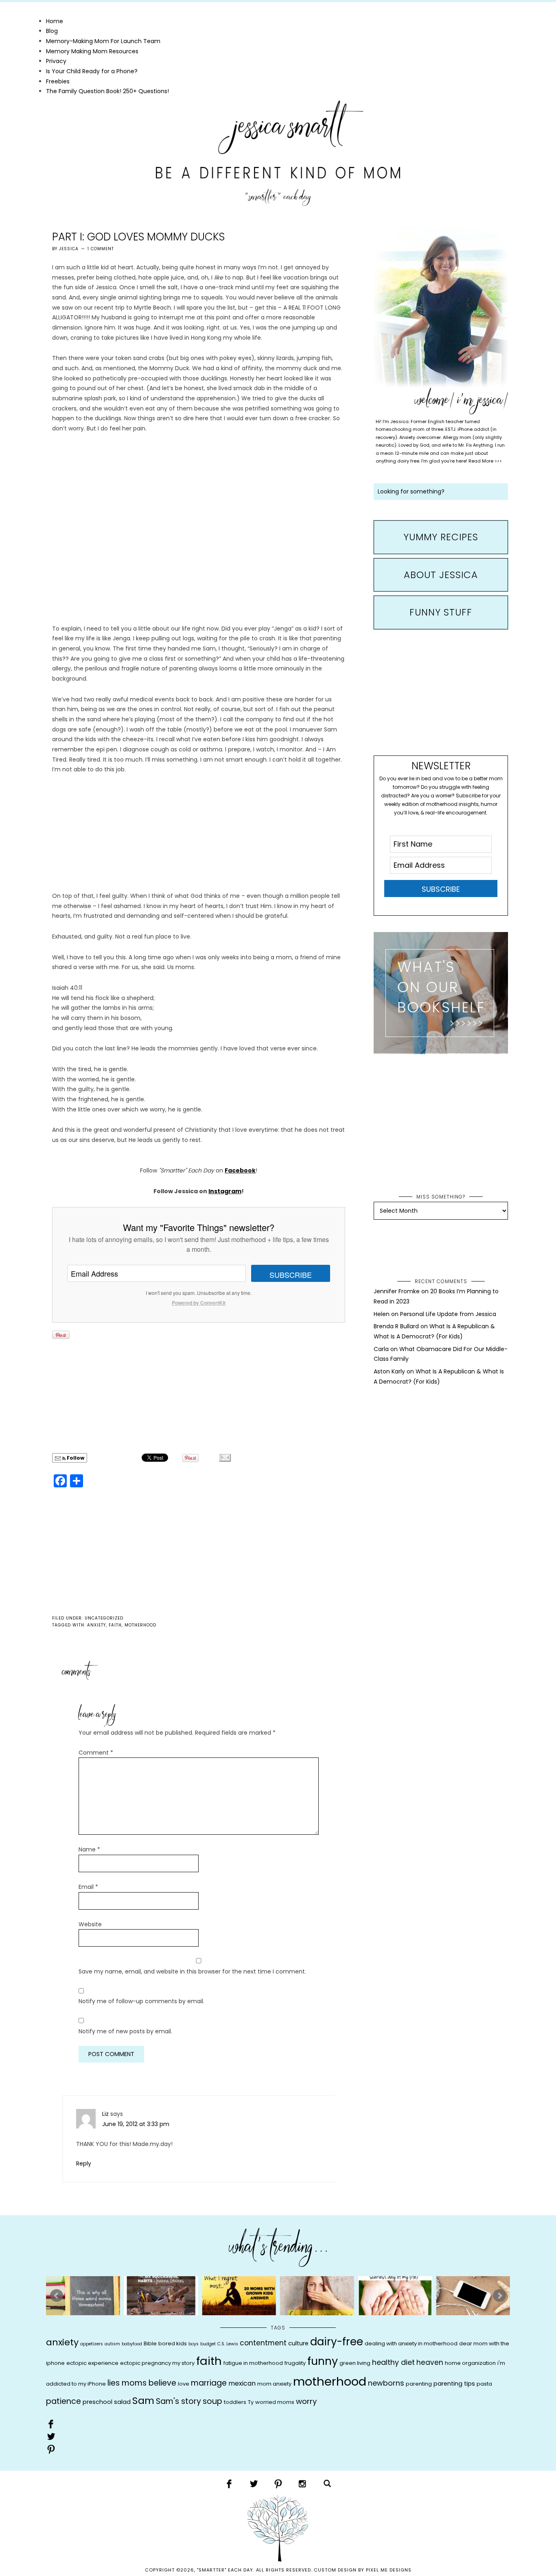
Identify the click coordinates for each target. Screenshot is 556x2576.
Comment (96, 1753)
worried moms (275, 2402)
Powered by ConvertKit (199, 1303)
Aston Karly (389, 1371)
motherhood (140, 1625)
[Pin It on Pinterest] (61, 1335)
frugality (295, 2363)
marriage (209, 2383)
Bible (150, 2344)
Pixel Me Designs (389, 2570)
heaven (430, 2362)
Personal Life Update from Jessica (448, 1314)
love (184, 2384)
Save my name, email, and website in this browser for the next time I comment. (192, 1971)
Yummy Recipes (441, 537)
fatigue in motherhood (253, 2363)
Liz (105, 2114)
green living (355, 2363)
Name (89, 1849)
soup (212, 2401)
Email (88, 1887)
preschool (97, 2402)
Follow (75, 1458)
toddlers (235, 2402)
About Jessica (441, 575)
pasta (484, 2384)
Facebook (240, 1170)
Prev (57, 2296)
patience (63, 2401)
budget (208, 2344)
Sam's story (178, 2401)
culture (298, 2343)
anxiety (96, 1625)
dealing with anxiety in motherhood (411, 2344)
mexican (242, 2383)
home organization (470, 2363)
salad (122, 2402)
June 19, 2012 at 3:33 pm (136, 2124)
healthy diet (393, 2362)
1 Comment (101, 249)
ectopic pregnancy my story (157, 2363)
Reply (84, 2163)
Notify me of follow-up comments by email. (141, 2001)
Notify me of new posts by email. (125, 2031)
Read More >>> (485, 461)
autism (112, 2344)
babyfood (132, 2344)
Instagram (225, 1191)
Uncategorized (104, 1618)
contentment (263, 2343)
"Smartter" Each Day (278, 153)
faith (115, 1625)
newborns (386, 2383)
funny (323, 2361)
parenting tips (454, 2384)
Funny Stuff (441, 612)
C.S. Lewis (228, 2344)
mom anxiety (274, 2384)
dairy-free (337, 2342)
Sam (143, 2400)
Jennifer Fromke (397, 1291)
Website (90, 1924)
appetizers (92, 2344)
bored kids (173, 2344)
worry (306, 2401)
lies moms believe (142, 2383)
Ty (251, 2402)
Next (499, 2296)
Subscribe (291, 1275)
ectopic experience (92, 2363)
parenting (419, 2384)
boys (194, 2344)
